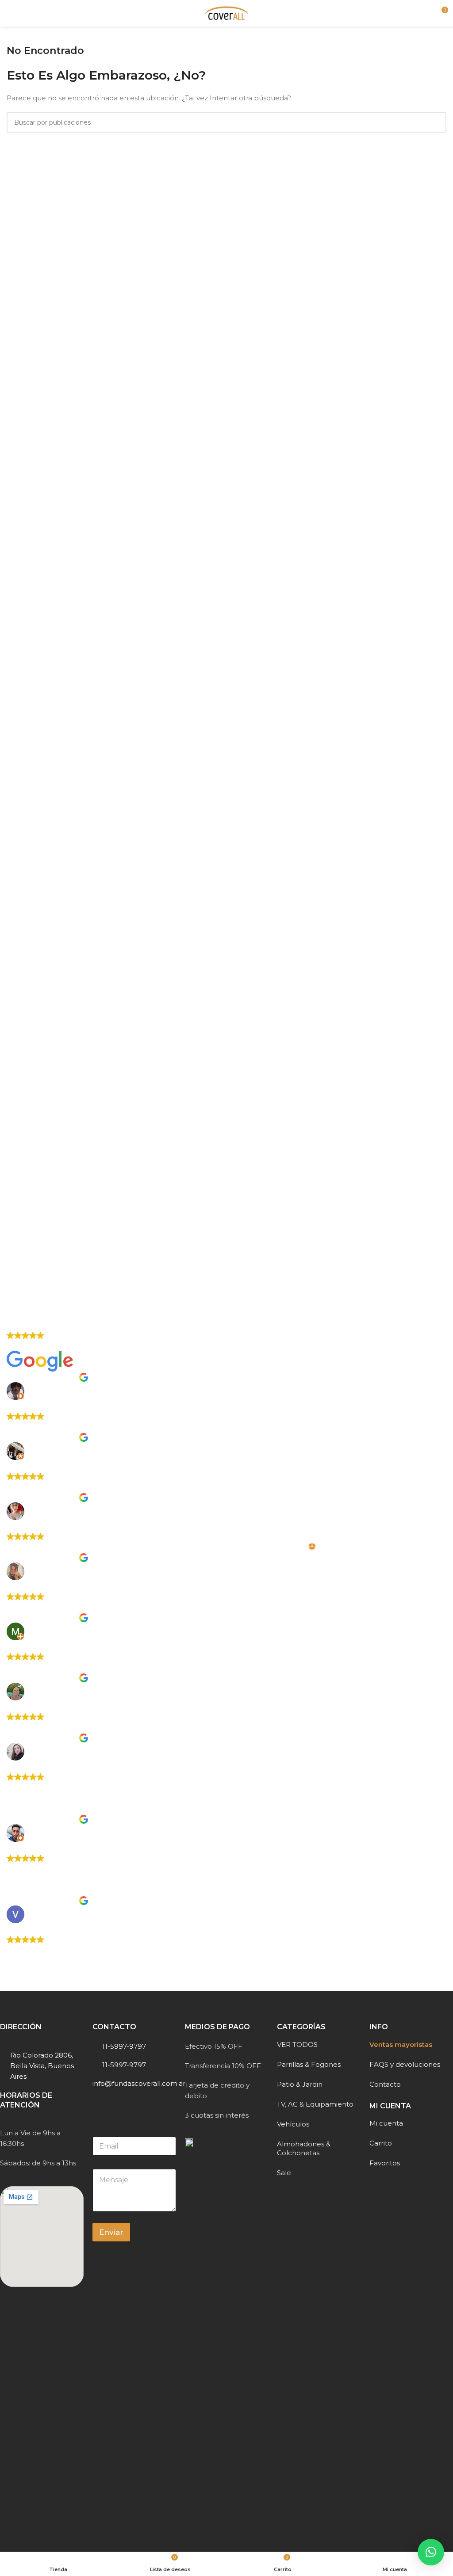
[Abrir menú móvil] (10, 13)
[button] (431, 2552)
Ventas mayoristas (401, 2044)
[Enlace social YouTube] (120, 2104)
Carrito (381, 2143)
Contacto (385, 2084)
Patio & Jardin (300, 2084)
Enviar (111, 2232)
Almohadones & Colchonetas (304, 2148)
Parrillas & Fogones (309, 2064)
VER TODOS (297, 2044)
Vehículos (293, 2124)
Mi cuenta (386, 2123)
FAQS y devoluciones (405, 2064)
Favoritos (385, 2163)
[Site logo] (226, 13)
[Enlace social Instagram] (109, 2104)
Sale (284, 2173)
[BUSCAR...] (436, 122)
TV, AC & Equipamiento (315, 2104)
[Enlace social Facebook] (98, 2104)
